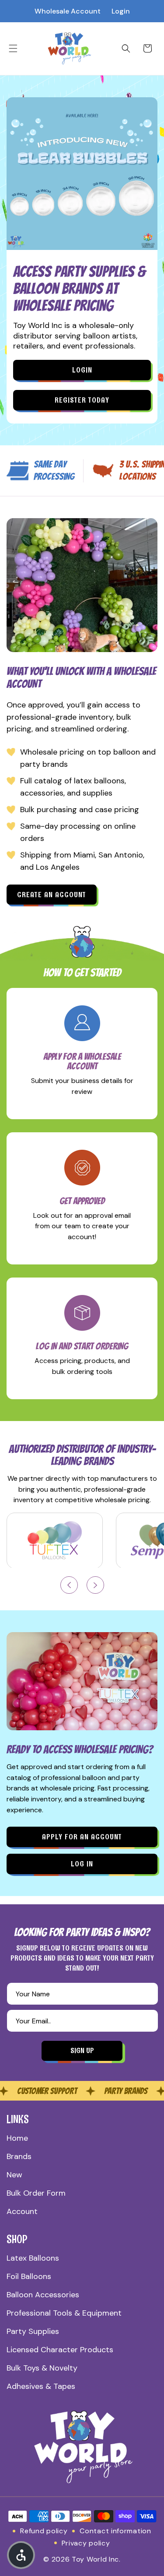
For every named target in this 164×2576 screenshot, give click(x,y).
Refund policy (44, 2531)
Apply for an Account (82, 1837)
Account (22, 2211)
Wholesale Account (68, 11)
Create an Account (52, 895)
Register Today (82, 400)
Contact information (115, 2531)
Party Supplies (33, 2331)
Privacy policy (86, 2543)
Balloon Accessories (43, 2295)
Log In (82, 1864)
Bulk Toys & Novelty (42, 2368)
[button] (13, 48)
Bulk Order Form (36, 2193)
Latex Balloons (33, 2258)
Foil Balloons (29, 2276)
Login (121, 11)
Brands (19, 2156)
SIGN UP (82, 2050)
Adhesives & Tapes (41, 2386)
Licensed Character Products (60, 2350)
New (14, 2175)
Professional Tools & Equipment (64, 2313)
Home (17, 2138)
